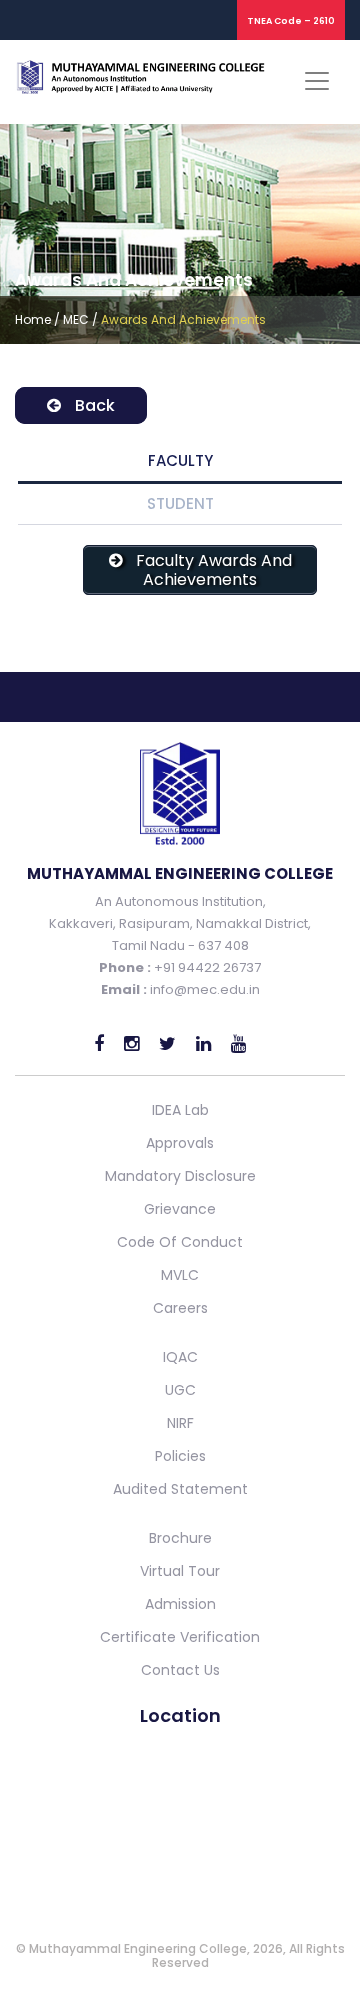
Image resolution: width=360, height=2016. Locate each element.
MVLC (180, 1275)
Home (33, 319)
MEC (76, 319)
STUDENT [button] (180, 503)
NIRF (180, 1423)
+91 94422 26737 (206, 967)
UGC (180, 1390)
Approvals (180, 1143)
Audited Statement (180, 1489)
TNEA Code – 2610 (291, 21)
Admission (180, 1604)
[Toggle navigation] (317, 81)
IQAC (180, 1357)
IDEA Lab (180, 1110)
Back (93, 405)
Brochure (180, 1538)
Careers (180, 1308)
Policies (180, 1456)
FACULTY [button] (180, 460)
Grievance (180, 1209)
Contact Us (180, 1670)
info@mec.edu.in (205, 989)
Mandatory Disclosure (180, 1176)
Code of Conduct (180, 1242)
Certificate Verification (180, 1637)
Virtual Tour (180, 1571)
